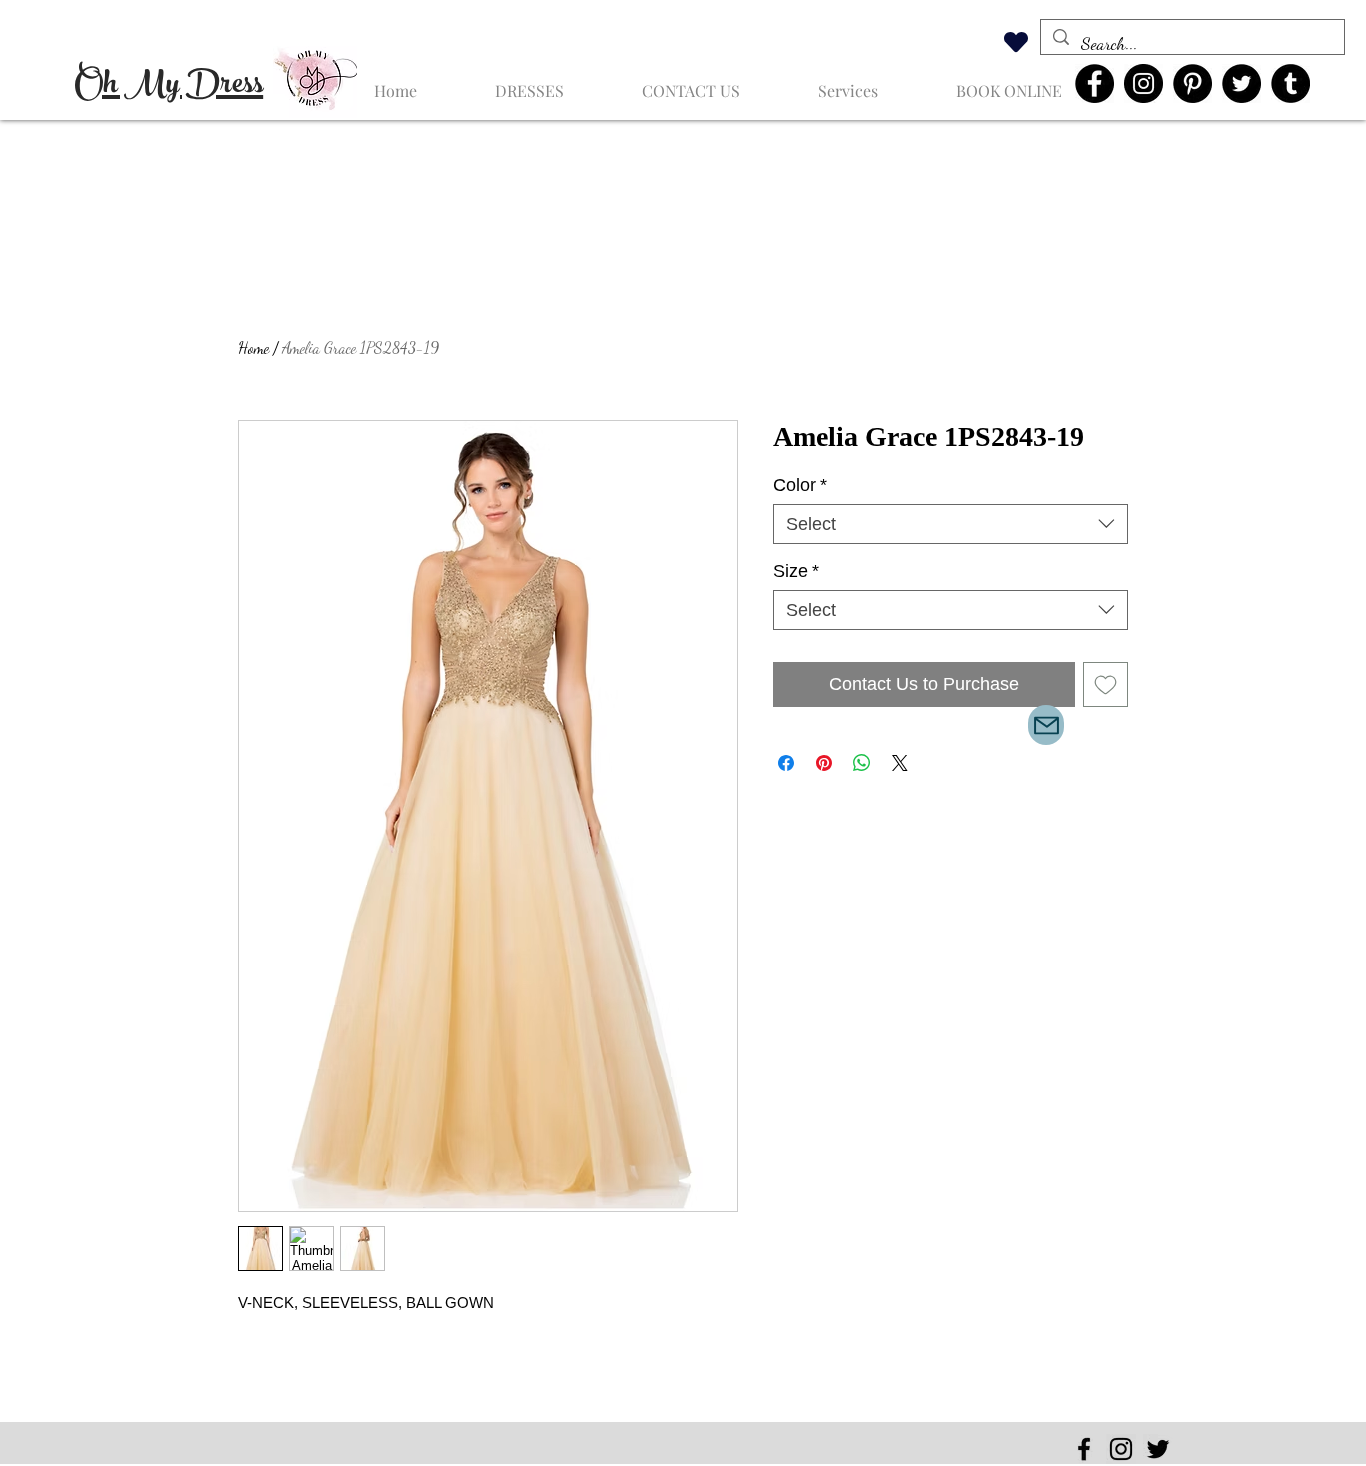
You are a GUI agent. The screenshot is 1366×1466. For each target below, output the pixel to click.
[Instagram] (1143, 83)
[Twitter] (1241, 83)
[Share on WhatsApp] (862, 763)
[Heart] (1016, 41)
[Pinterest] (1192, 83)
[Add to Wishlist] (1105, 684)
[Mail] (1046, 725)
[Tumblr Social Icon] (1290, 83)
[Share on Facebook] (786, 763)
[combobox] (950, 524)
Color (800, 485)
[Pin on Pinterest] (824, 763)
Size (796, 571)
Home (253, 347)
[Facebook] (1094, 83)
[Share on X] (900, 763)
